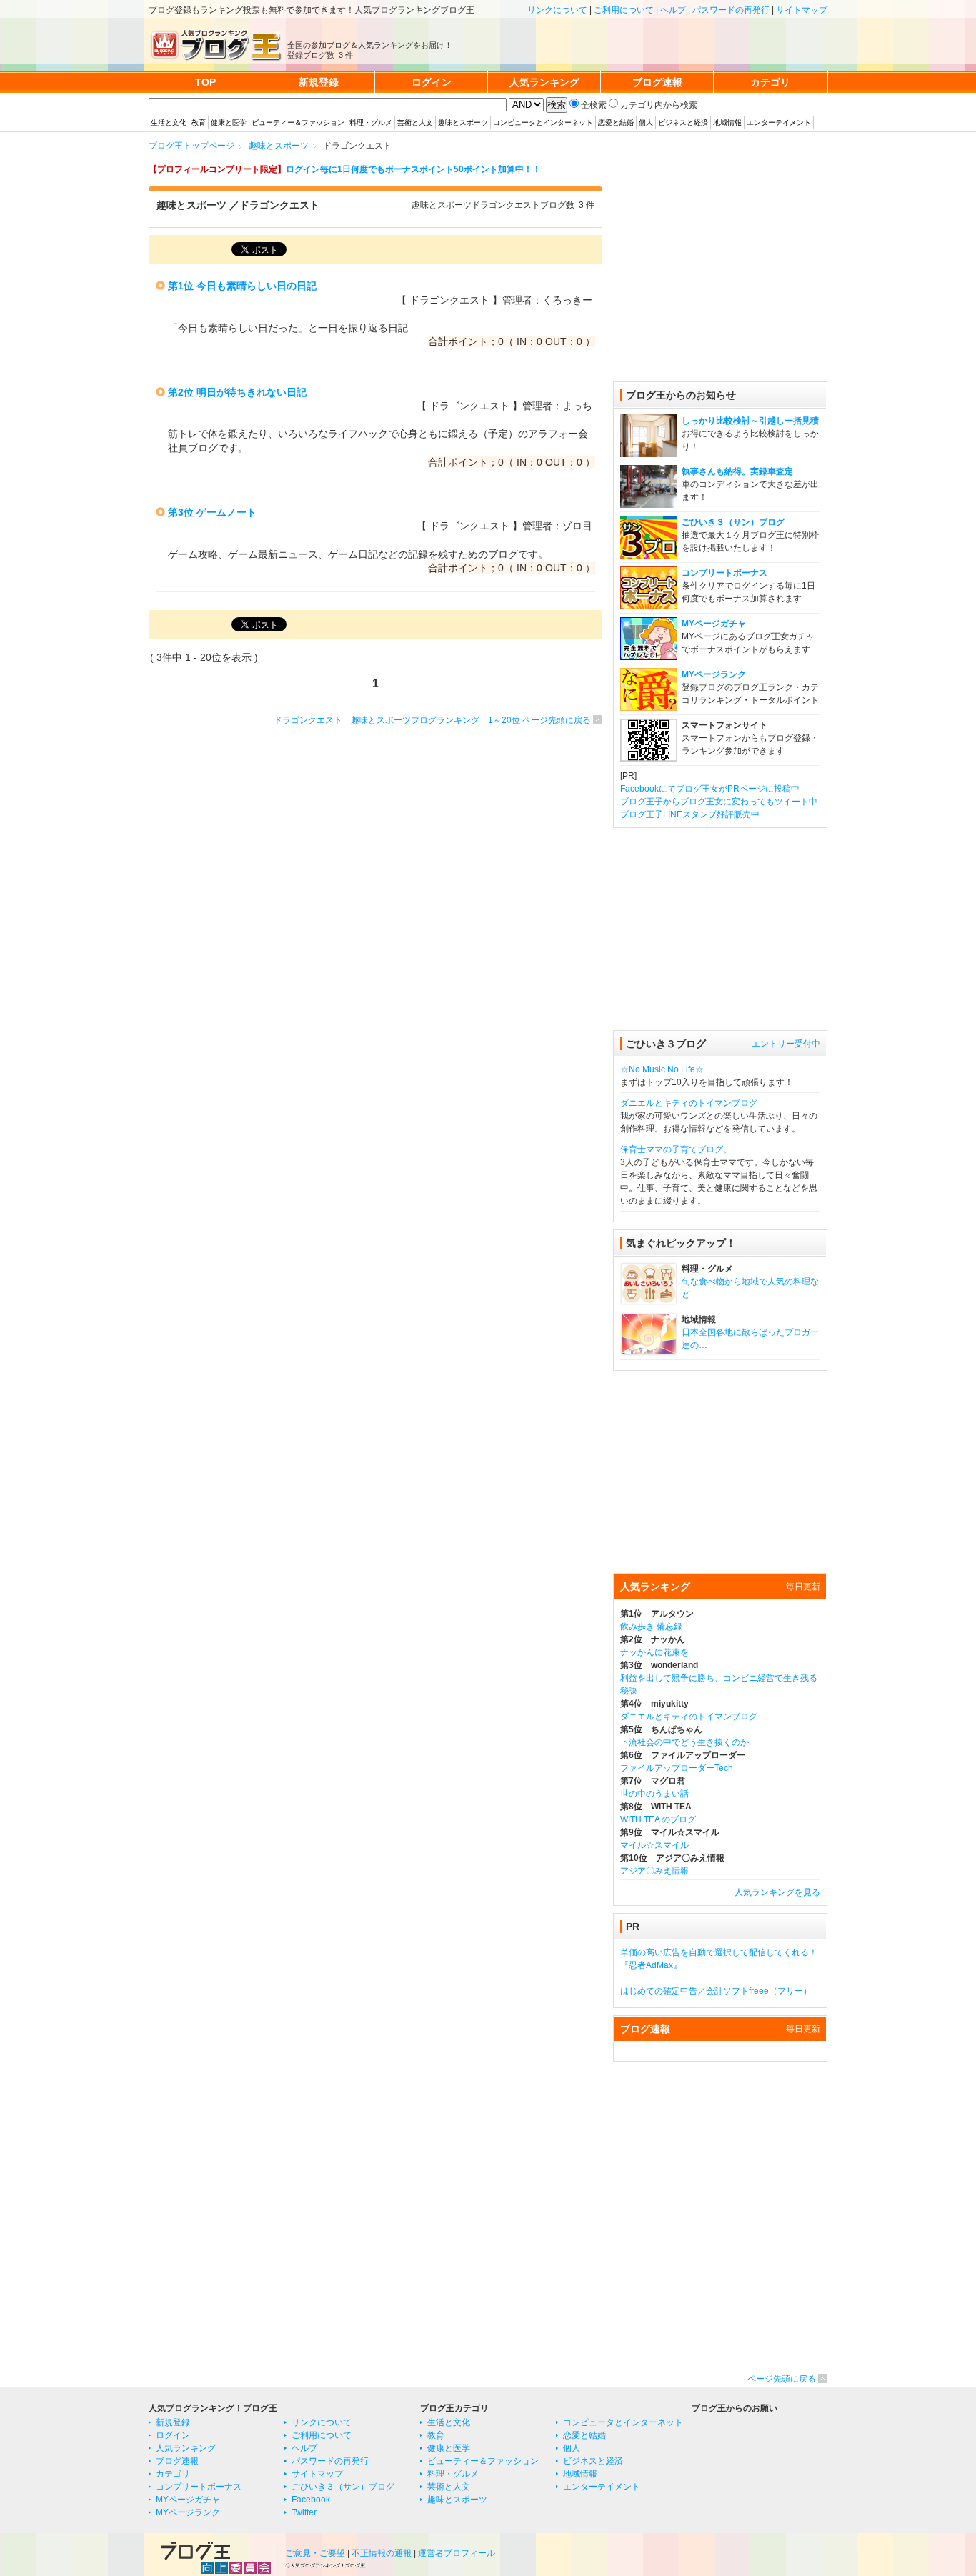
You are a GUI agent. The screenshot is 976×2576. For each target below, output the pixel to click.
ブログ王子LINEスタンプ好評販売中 (690, 814)
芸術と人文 (415, 123)
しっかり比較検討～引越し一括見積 (750, 421)
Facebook (311, 2500)
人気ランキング (186, 2448)
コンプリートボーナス (724, 573)
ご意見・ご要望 (315, 2553)
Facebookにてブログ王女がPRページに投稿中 (710, 789)
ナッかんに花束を (654, 1652)
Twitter (304, 2512)
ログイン (173, 2435)
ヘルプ (673, 10)
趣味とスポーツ (463, 123)
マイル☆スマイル (654, 1845)
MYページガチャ (714, 624)
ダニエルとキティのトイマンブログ (689, 1103)
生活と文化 (169, 123)
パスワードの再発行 (731, 10)
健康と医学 (229, 123)
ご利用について (624, 10)
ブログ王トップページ (191, 146)
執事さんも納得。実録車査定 (737, 471)
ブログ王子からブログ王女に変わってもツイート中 (719, 802)
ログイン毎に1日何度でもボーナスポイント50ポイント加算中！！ (413, 169)
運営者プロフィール (457, 2553)
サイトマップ (802, 10)
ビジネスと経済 (683, 123)
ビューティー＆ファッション (298, 123)
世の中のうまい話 (654, 1794)
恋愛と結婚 (616, 123)
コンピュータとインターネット (543, 123)
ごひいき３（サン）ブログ (733, 522)
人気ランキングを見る (777, 1892)
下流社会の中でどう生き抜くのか (684, 1742)
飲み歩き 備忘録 (651, 1627)
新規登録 (173, 2422)
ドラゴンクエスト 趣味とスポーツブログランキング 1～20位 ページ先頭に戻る (432, 720)
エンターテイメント (779, 123)
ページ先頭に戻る (782, 2379)
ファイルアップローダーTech (677, 1768)
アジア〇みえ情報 (654, 1871)
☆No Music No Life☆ (662, 1069)
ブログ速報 (177, 2461)
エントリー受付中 (786, 1044)
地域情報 (727, 123)
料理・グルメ (371, 123)
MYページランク (714, 674)
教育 (199, 123)
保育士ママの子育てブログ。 (676, 1149)
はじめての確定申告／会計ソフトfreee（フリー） (716, 1991)
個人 (646, 123)
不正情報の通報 (382, 2553)
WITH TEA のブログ (658, 1819)
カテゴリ (173, 2474)
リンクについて (557, 10)
